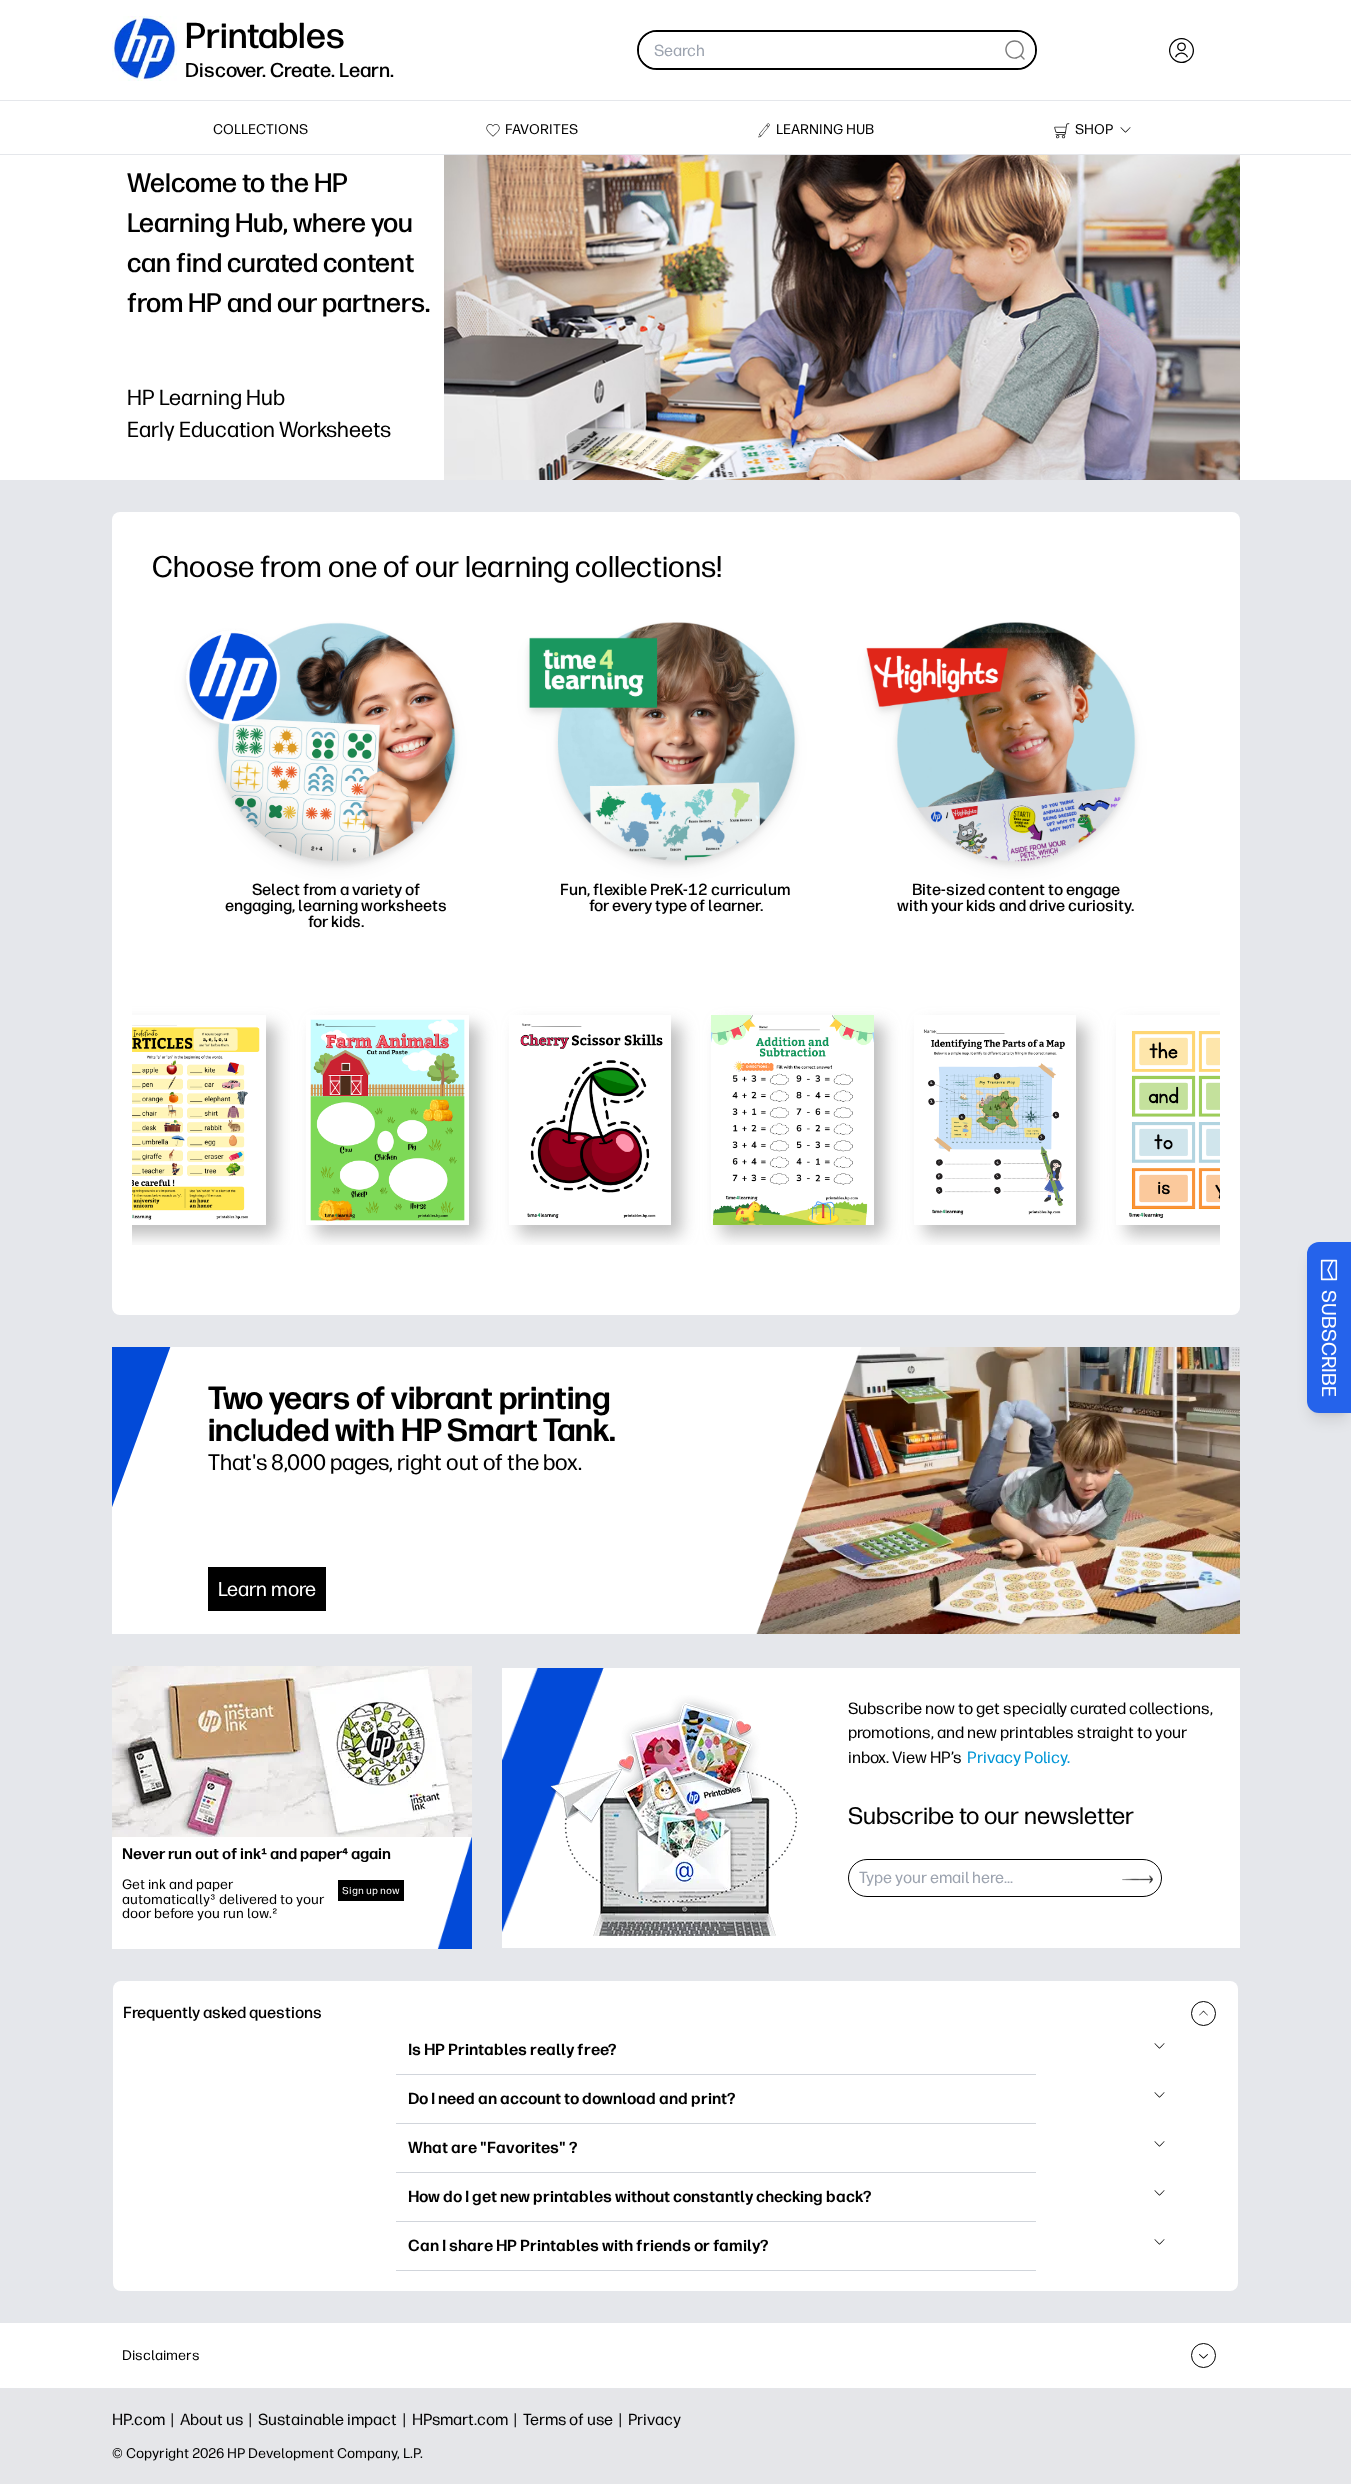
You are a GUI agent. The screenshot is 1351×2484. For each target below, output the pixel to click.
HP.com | (146, 2419)
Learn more (267, 1589)
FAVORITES (541, 129)
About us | (219, 2419)
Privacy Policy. (1018, 1757)
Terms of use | (575, 2419)
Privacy (654, 2419)
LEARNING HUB (825, 129)
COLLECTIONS (260, 129)
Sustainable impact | (335, 2419)
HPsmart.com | (467, 2419)
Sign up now (371, 1890)
